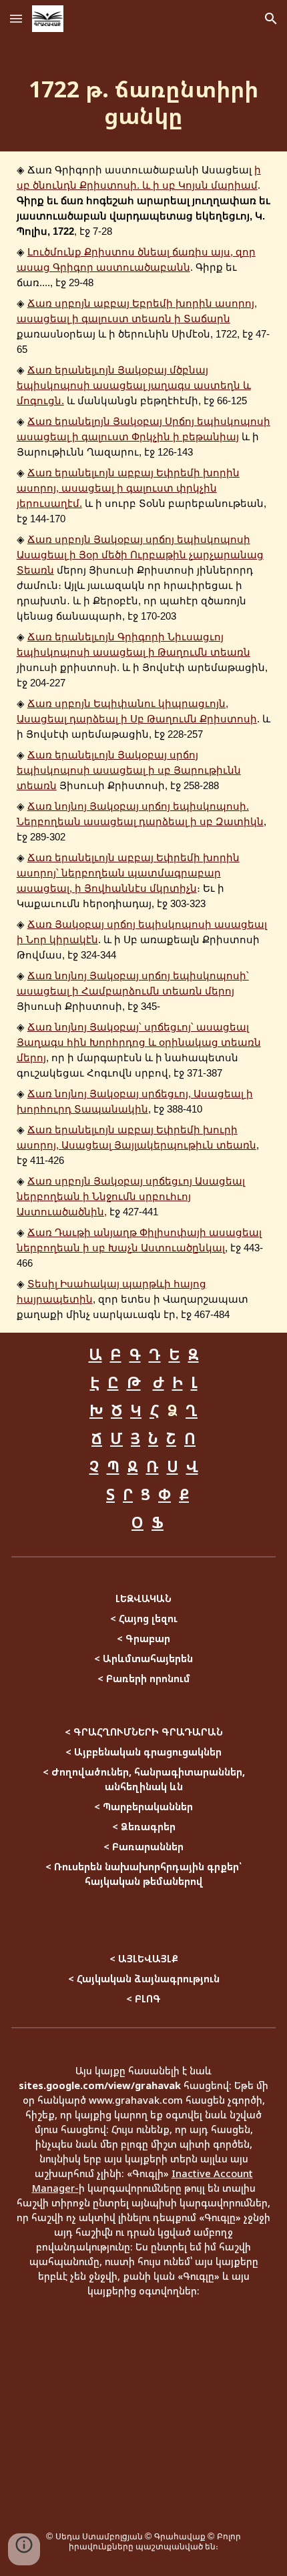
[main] (144, 94)
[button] (16, 18)
